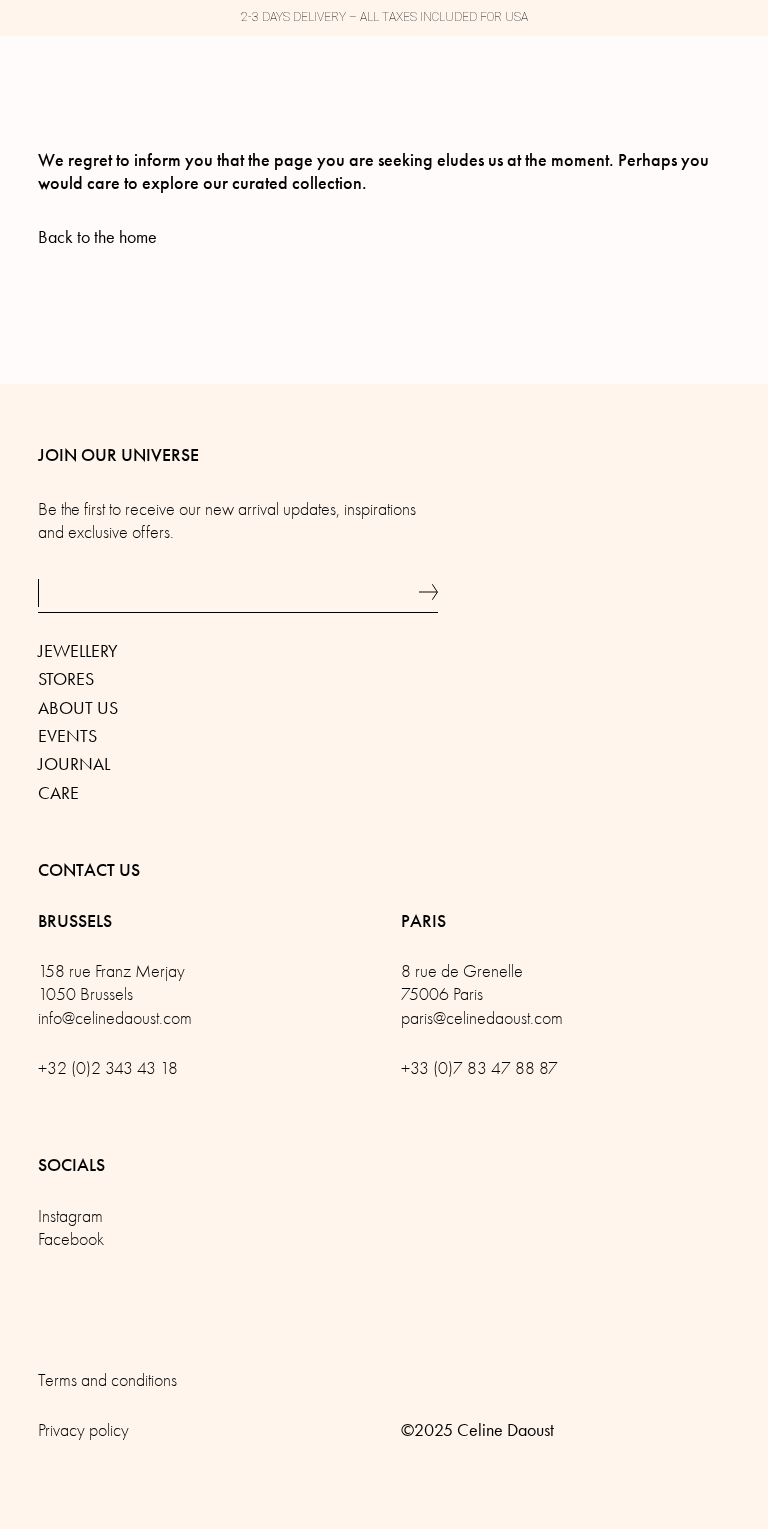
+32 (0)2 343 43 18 (108, 1068)
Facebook (71, 1239)
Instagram (70, 1216)
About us (78, 708)
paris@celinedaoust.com (482, 1018)
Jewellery (78, 651)
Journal (74, 764)
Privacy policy (83, 1430)
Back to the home (97, 237)
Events (67, 736)
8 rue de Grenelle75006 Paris (462, 983)
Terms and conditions (107, 1380)
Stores (66, 679)
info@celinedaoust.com (115, 1018)
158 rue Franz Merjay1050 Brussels (111, 983)
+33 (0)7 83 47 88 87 (479, 1068)
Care (58, 793)
